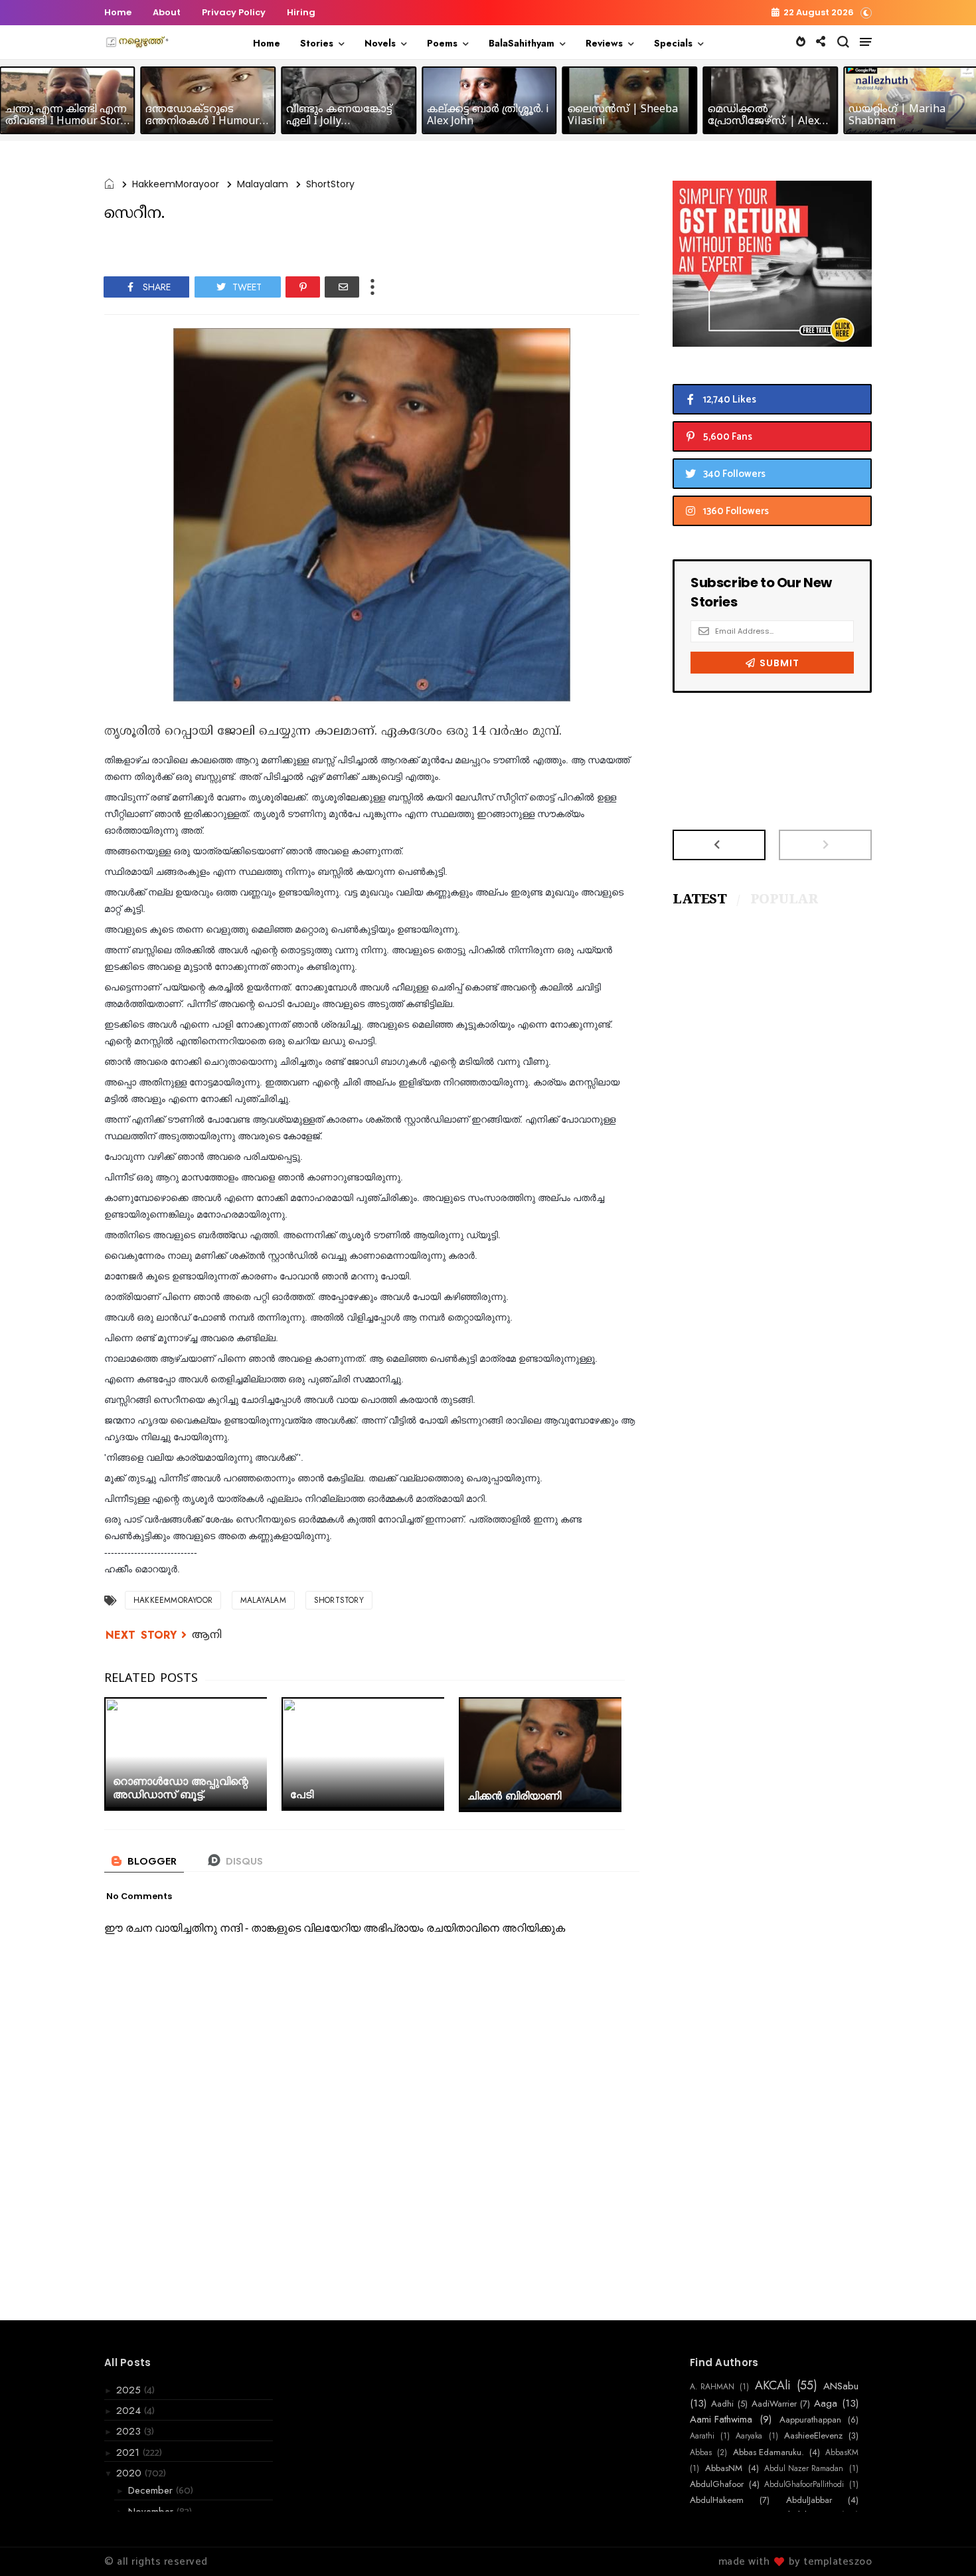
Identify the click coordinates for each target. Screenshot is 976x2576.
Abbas (701, 2452)
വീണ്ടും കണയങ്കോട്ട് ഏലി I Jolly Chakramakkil (339, 122)
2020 (130, 2473)
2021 (129, 2452)
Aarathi (702, 2436)
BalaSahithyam (522, 43)
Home (118, 12)
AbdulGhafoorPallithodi (804, 2484)
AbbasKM (842, 2452)
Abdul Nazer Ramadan (804, 2468)
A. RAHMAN (712, 2387)
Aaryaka (749, 2436)
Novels (380, 43)
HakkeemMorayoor (176, 184)
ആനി (207, 1635)
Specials (673, 43)
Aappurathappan (810, 2420)
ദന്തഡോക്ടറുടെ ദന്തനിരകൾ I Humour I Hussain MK (206, 122)
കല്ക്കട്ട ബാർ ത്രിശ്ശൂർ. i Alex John (488, 116)
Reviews (604, 43)
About (167, 12)
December (152, 2490)
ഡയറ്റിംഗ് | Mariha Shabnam (897, 116)
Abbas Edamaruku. (769, 2452)
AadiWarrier (774, 2404)
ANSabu (841, 2386)
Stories (317, 43)
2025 (130, 2390)
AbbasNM (724, 2468)
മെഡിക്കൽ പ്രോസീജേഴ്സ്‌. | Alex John (764, 122)
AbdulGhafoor (717, 2484)
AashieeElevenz (813, 2436)
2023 (130, 2431)
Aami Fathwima (721, 2419)
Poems (442, 43)
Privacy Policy (234, 12)
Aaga (826, 2403)
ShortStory (330, 184)
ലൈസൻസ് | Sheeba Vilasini (623, 116)
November (152, 2512)
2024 (130, 2411)
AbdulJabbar (809, 2500)
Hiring (301, 12)
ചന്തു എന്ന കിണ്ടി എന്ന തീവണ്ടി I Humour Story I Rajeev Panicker (66, 122)
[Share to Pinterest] (303, 287)
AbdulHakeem (717, 2500)
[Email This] (342, 287)
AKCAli (773, 2386)
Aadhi (722, 2404)
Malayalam (263, 184)
